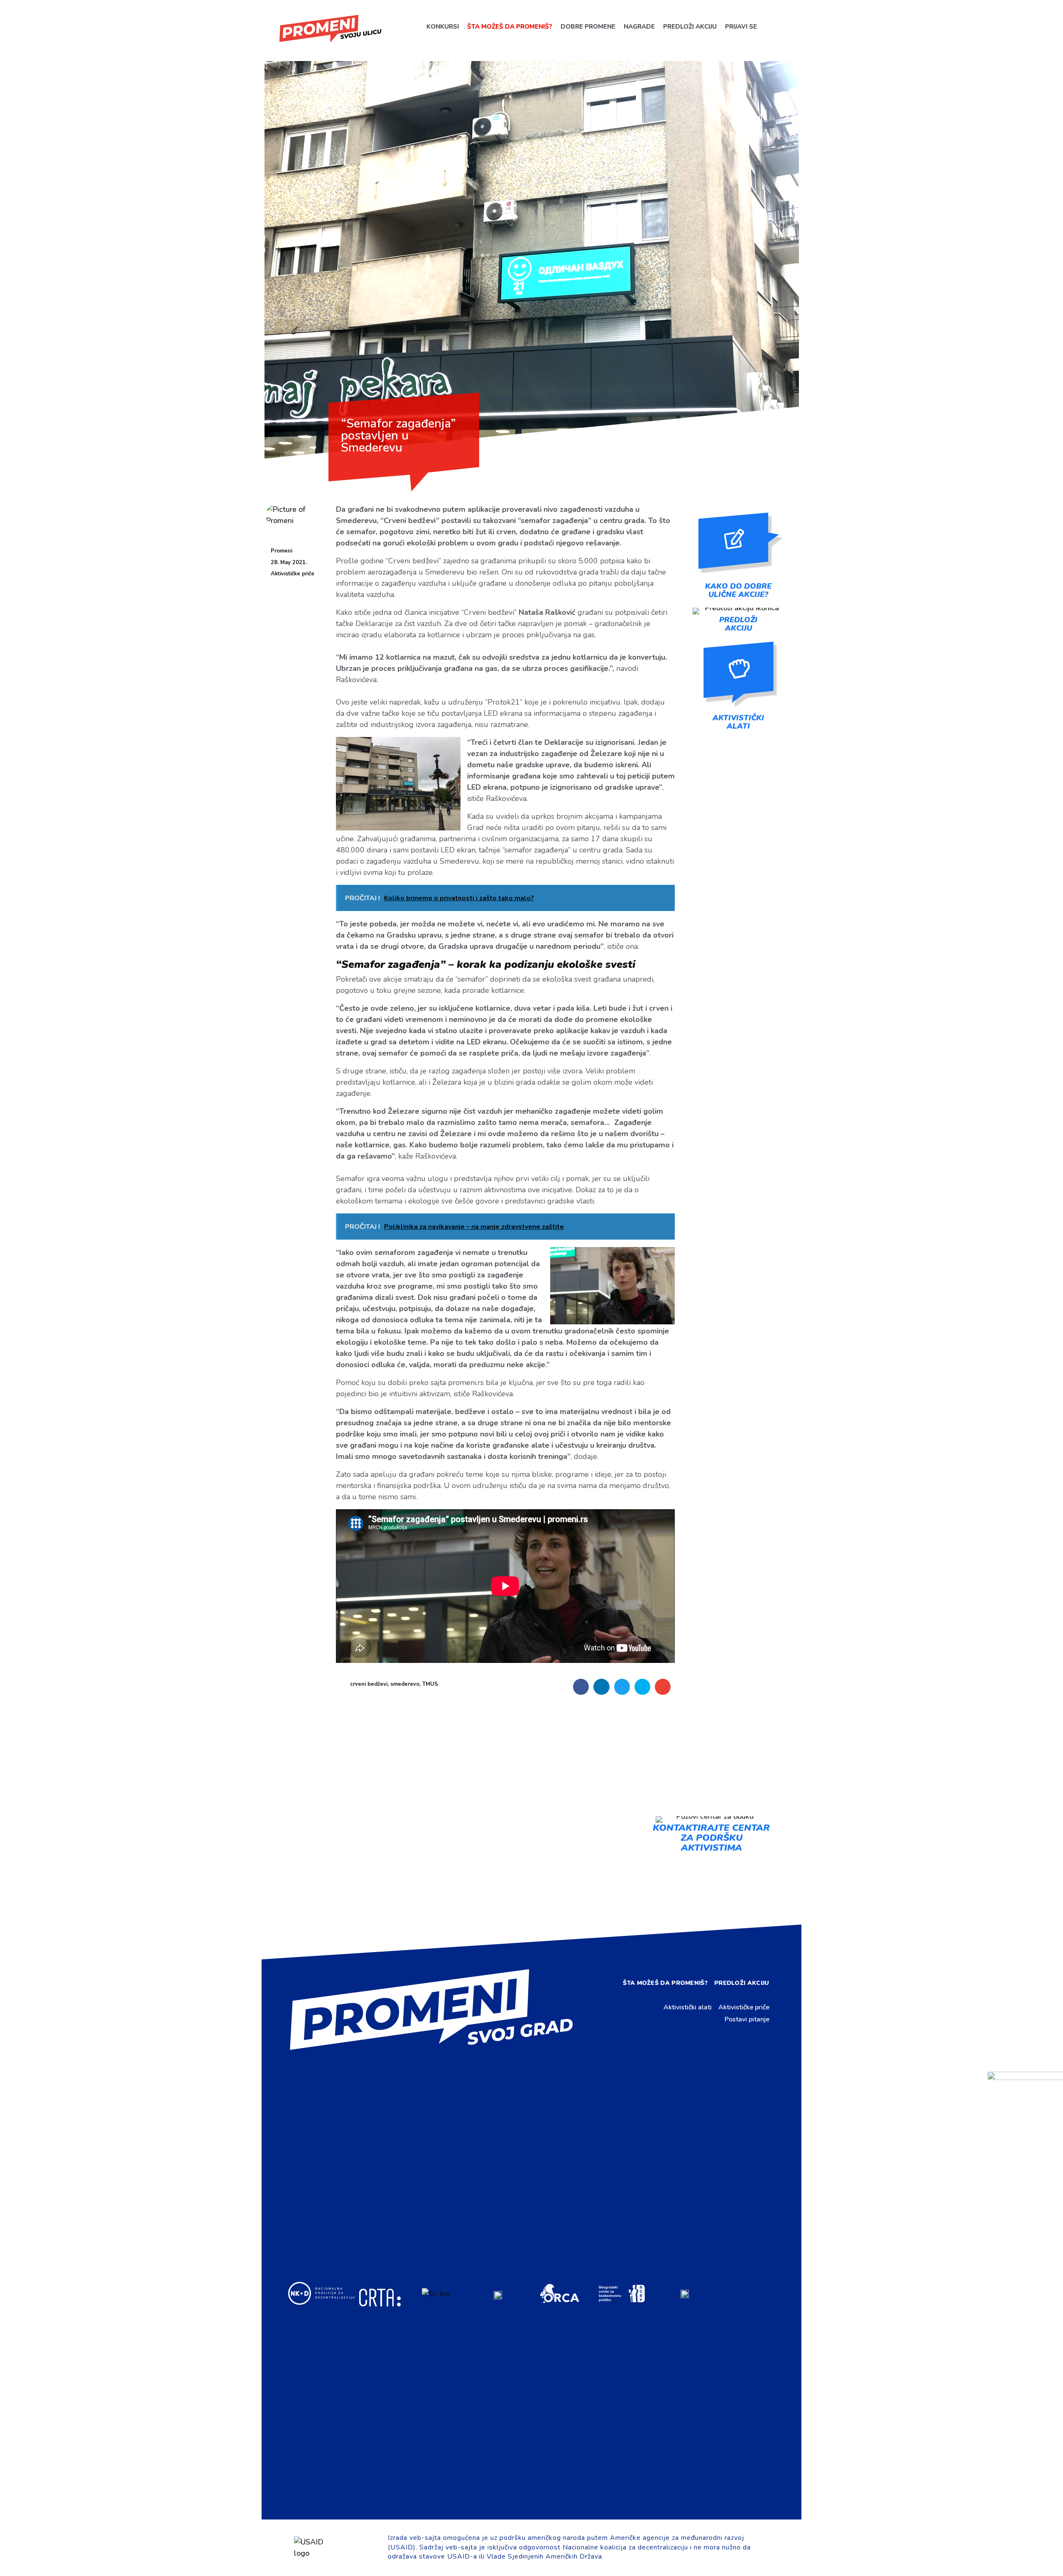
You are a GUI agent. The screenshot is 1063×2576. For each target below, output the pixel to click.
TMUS (430, 1684)
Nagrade (639, 27)
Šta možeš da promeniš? (509, 27)
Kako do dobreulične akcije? (738, 590)
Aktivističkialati (738, 722)
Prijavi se (741, 27)
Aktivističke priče (293, 574)
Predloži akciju (689, 27)
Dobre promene (588, 27)
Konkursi (442, 27)
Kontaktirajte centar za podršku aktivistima (711, 1838)
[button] (581, 1687)
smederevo (405, 1684)
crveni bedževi (369, 1684)
